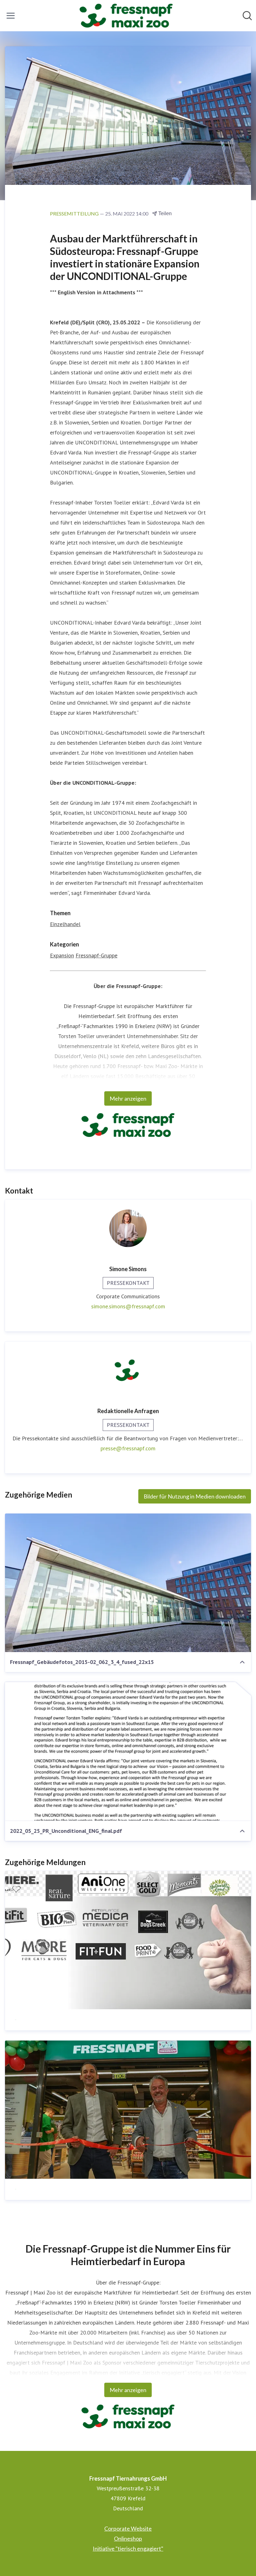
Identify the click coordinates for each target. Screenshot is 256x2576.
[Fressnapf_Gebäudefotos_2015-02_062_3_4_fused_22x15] (128, 1583)
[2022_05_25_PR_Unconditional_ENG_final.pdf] (128, 1751)
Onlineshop (128, 2538)
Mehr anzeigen (128, 1098)
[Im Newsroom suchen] (247, 16)
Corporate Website (128, 2528)
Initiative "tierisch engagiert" (128, 2548)
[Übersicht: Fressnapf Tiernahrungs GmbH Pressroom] (126, 16)
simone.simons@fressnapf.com (128, 1306)
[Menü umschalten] (11, 16)
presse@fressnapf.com (128, 1448)
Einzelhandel (65, 924)
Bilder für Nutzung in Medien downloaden (195, 1496)
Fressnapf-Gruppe (96, 955)
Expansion (62, 955)
